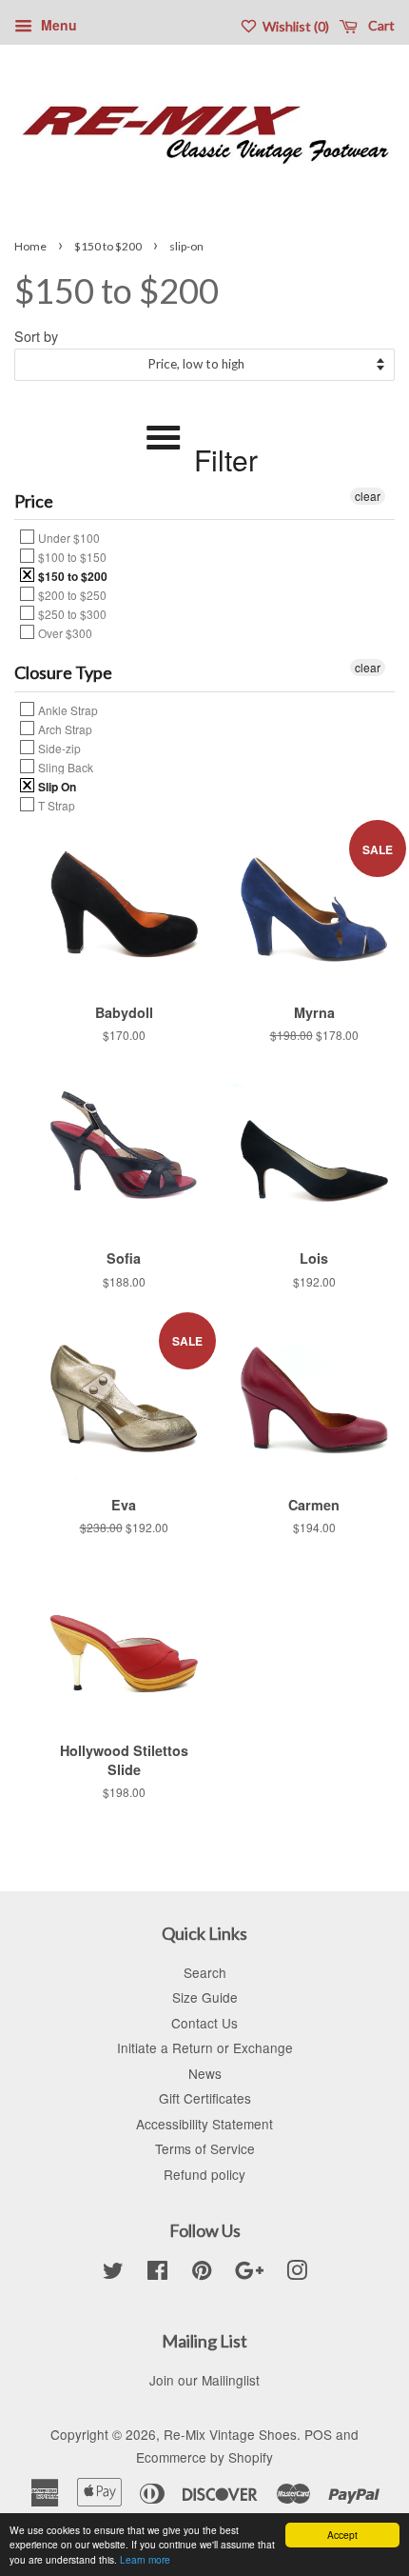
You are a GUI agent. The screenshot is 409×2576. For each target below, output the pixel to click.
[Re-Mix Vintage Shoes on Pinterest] (202, 2273)
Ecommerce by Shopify (204, 2457)
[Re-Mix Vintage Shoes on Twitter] (113, 2273)
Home (30, 246)
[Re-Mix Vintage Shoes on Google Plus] (249, 2273)
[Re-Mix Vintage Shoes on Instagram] (297, 2273)
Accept (342, 2535)
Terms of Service (205, 2148)
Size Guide (205, 1997)
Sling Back (64, 767)
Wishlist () (294, 26)
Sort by (36, 336)
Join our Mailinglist (204, 2380)
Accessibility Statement (204, 2124)
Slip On (56, 786)
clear (368, 496)
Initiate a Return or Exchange (205, 2047)
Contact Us (204, 2023)
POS (318, 2434)
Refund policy (204, 2174)
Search (205, 1972)
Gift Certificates (205, 2098)
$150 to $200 (108, 246)
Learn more (145, 2559)
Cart (380, 25)
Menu (57, 25)
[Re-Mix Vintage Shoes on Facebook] (157, 2273)
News (205, 2073)
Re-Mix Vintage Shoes (230, 2434)
